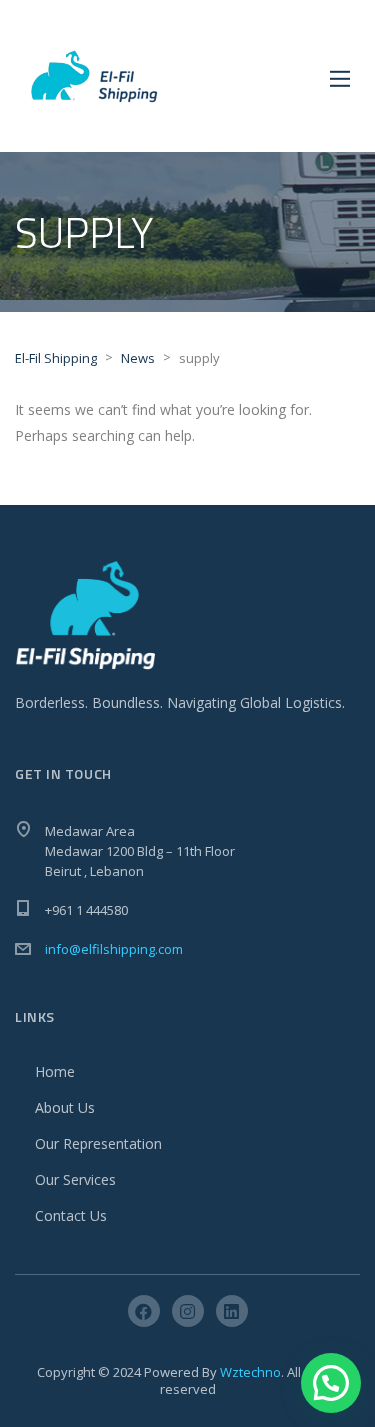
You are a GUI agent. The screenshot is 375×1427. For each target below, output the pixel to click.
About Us (65, 1107)
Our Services (75, 1179)
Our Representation (98, 1143)
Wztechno (250, 1372)
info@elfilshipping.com (114, 949)
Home (55, 1071)
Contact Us (71, 1215)
